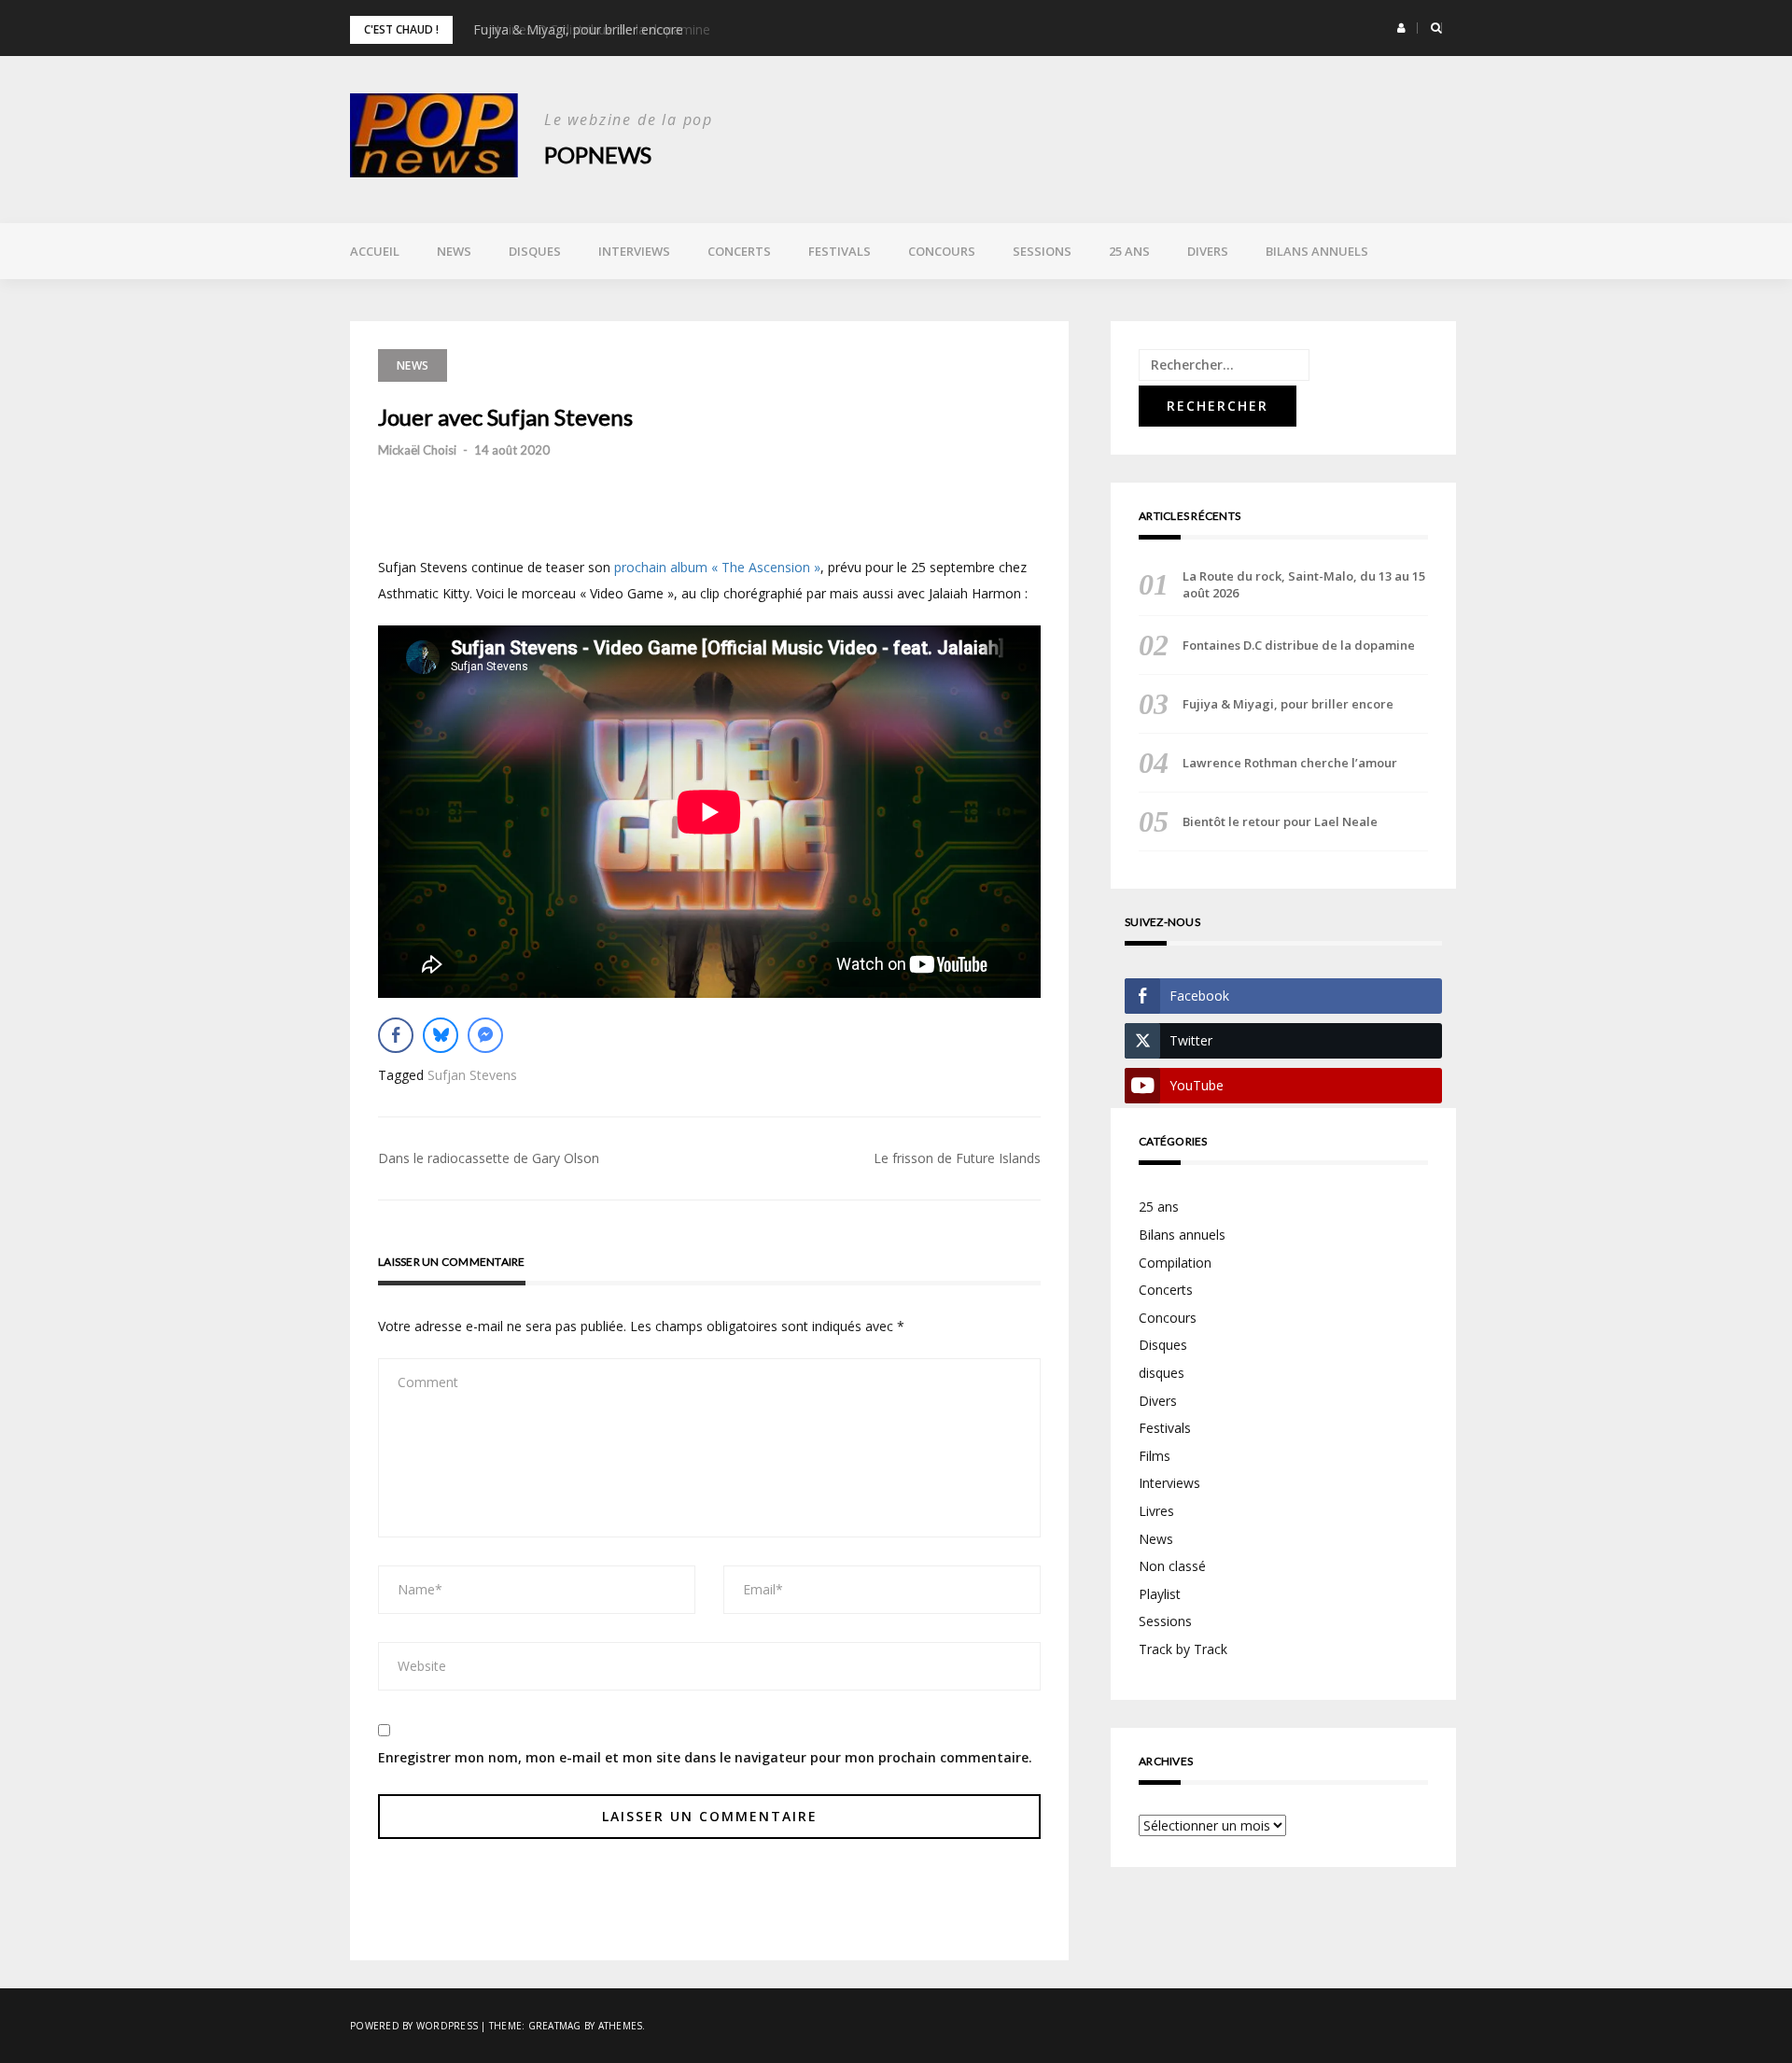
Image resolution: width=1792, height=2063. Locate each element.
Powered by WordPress (414, 2026)
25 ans (1129, 251)
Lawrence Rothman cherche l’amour (1290, 763)
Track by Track (1183, 1649)
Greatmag (555, 2026)
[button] (1401, 28)
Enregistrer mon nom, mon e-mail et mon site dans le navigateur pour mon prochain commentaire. (705, 1757)
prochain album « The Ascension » (717, 567)
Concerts (739, 251)
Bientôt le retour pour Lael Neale (1280, 821)
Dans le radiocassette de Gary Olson (489, 1158)
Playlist (1160, 1594)
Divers (1208, 251)
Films (1155, 1456)
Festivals (840, 251)
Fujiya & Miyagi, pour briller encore (578, 29)
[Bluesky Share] (441, 1035)
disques (1162, 1373)
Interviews (634, 251)
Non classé (1172, 1566)
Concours (942, 251)
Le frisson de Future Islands (957, 1158)
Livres (1156, 1511)
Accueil (375, 251)
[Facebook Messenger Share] (485, 1035)
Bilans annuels (1317, 251)
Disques (535, 251)
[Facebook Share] (396, 1035)
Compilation (1175, 1263)
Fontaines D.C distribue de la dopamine (1299, 645)
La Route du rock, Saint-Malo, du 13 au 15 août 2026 (1304, 584)
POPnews (598, 154)
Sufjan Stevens (472, 1075)
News (454, 251)
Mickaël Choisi (417, 450)
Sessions (1042, 251)
